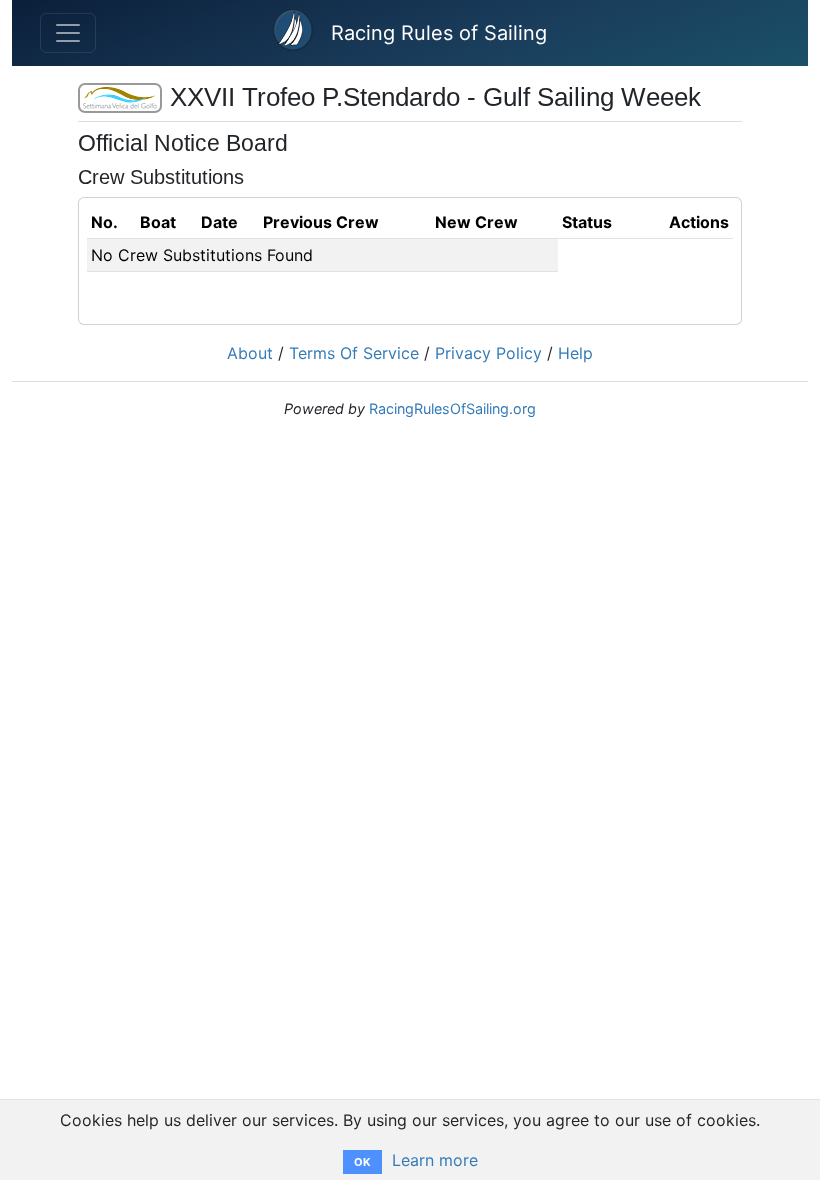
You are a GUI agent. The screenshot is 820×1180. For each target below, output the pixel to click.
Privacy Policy (488, 353)
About (250, 353)
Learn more (435, 1160)
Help (575, 353)
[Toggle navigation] (68, 33)
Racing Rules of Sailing (439, 33)
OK (362, 1162)
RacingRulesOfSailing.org (452, 408)
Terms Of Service (354, 353)
